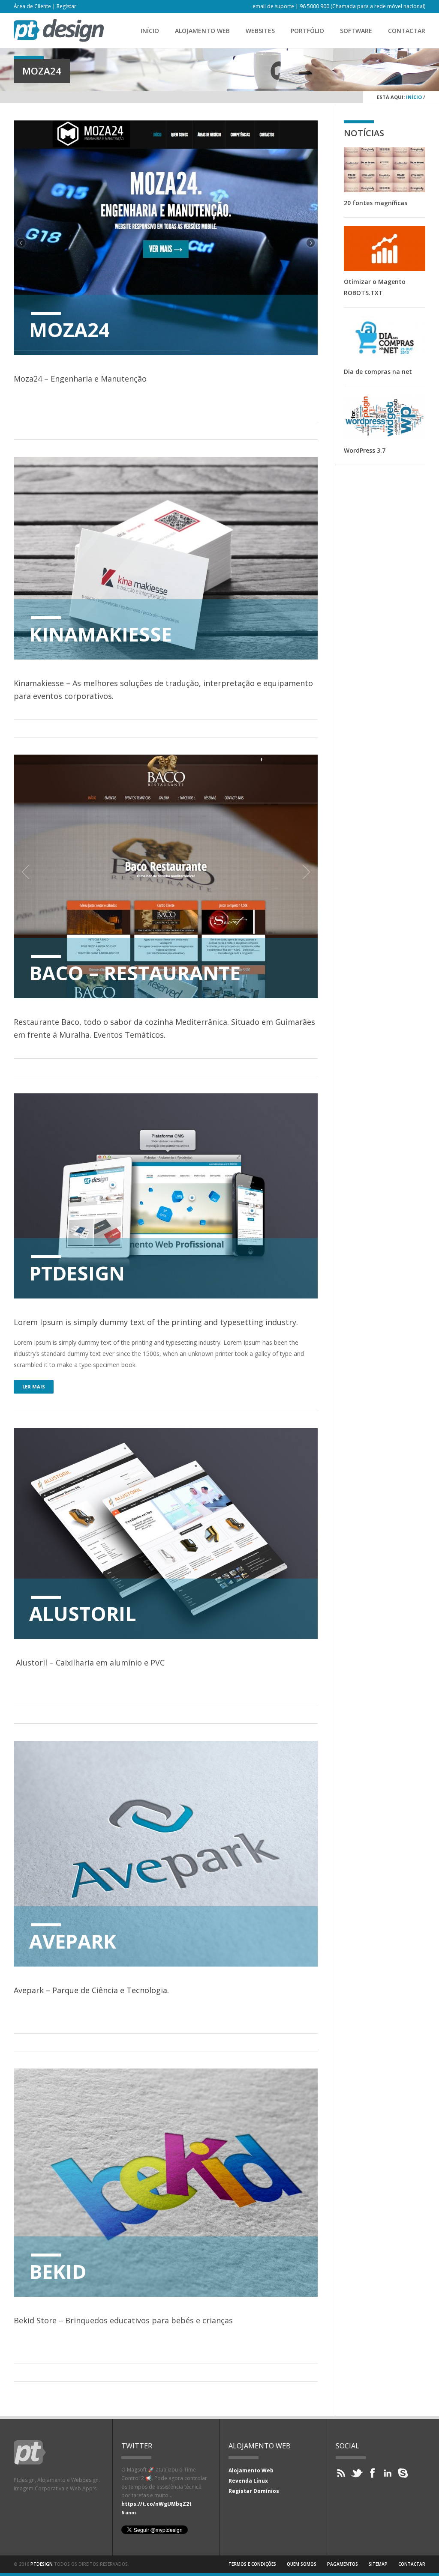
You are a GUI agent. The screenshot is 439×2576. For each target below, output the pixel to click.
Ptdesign (77, 1273)
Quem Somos (302, 2564)
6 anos (129, 2513)
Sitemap (378, 2564)
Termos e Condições (252, 2564)
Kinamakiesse (101, 634)
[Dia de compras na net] (385, 339)
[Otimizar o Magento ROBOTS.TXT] (385, 249)
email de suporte (273, 6)
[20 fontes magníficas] (385, 170)
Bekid (58, 2271)
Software (356, 31)
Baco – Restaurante (135, 973)
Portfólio (307, 31)
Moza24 (69, 330)
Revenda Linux (248, 2481)
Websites (260, 31)
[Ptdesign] (59, 39)
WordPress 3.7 (365, 450)
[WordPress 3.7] (385, 417)
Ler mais (34, 1387)
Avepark (73, 1941)
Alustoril (83, 1613)
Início (150, 31)
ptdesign (42, 2564)
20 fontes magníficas (376, 203)
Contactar (407, 31)
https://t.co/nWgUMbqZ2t (156, 2504)
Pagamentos (343, 2564)
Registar (66, 6)
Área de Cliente (32, 6)
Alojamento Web (202, 31)
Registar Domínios (254, 2491)
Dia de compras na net (378, 372)
